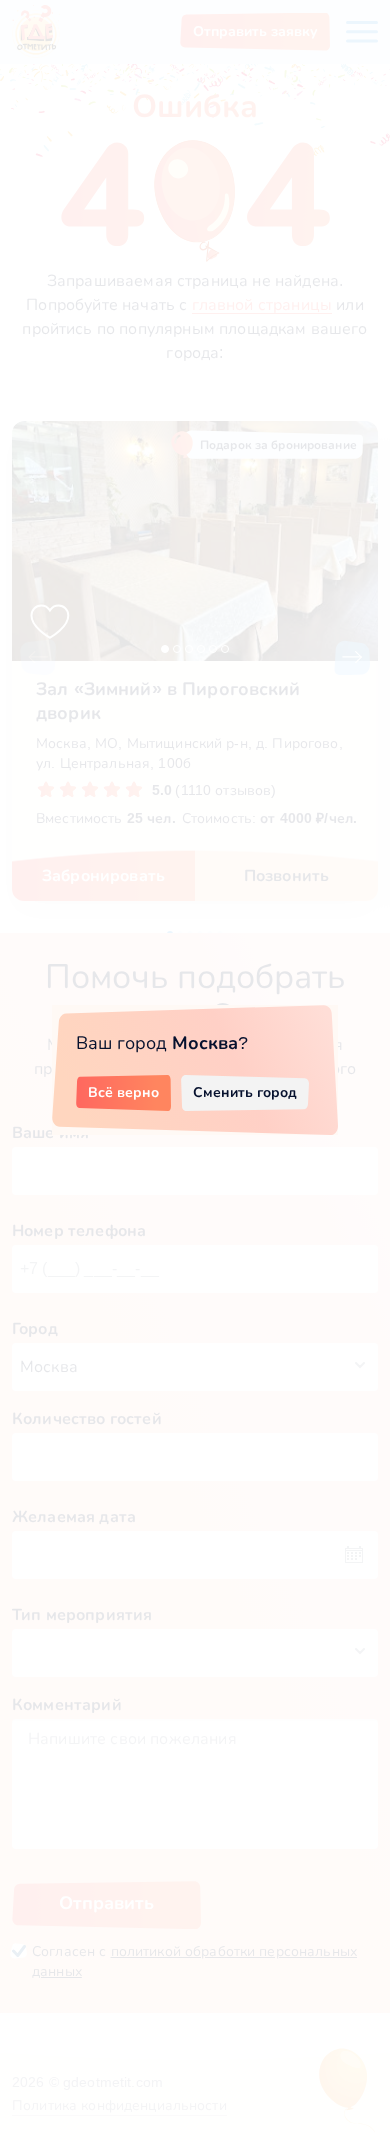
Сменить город (245, 1092)
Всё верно (123, 1092)
